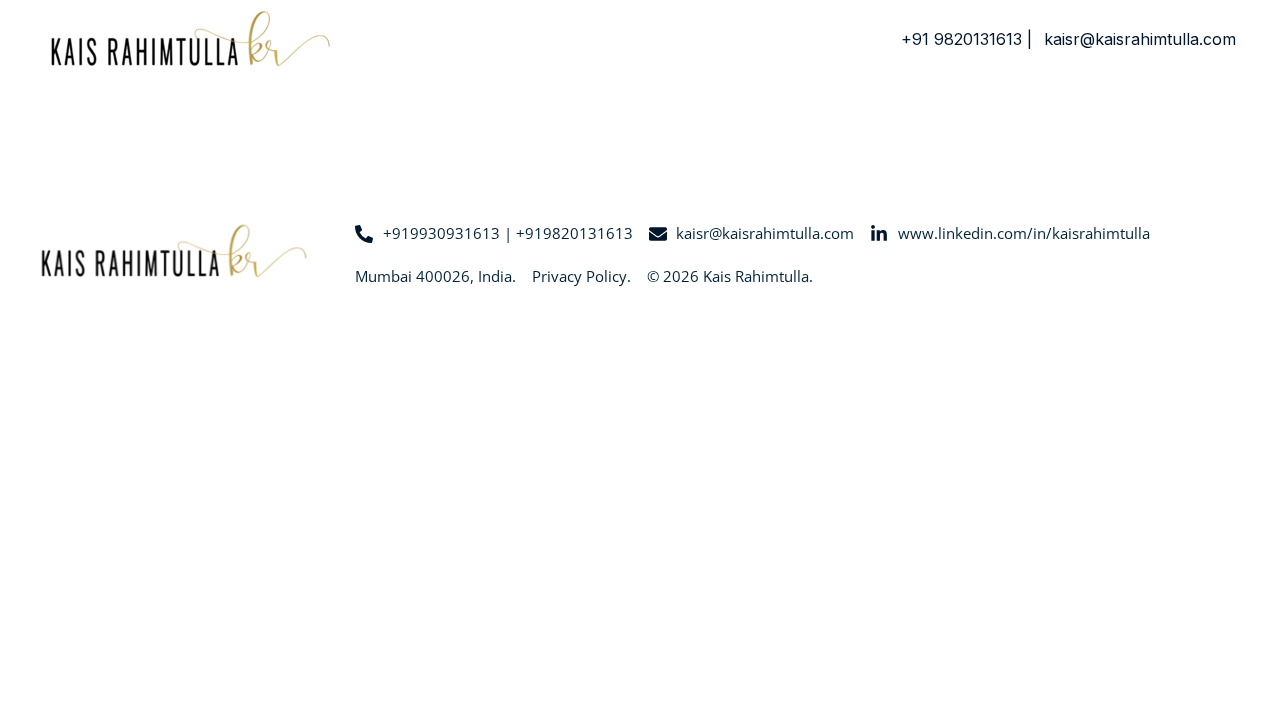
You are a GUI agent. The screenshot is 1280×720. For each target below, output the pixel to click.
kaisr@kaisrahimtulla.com (1140, 39)
